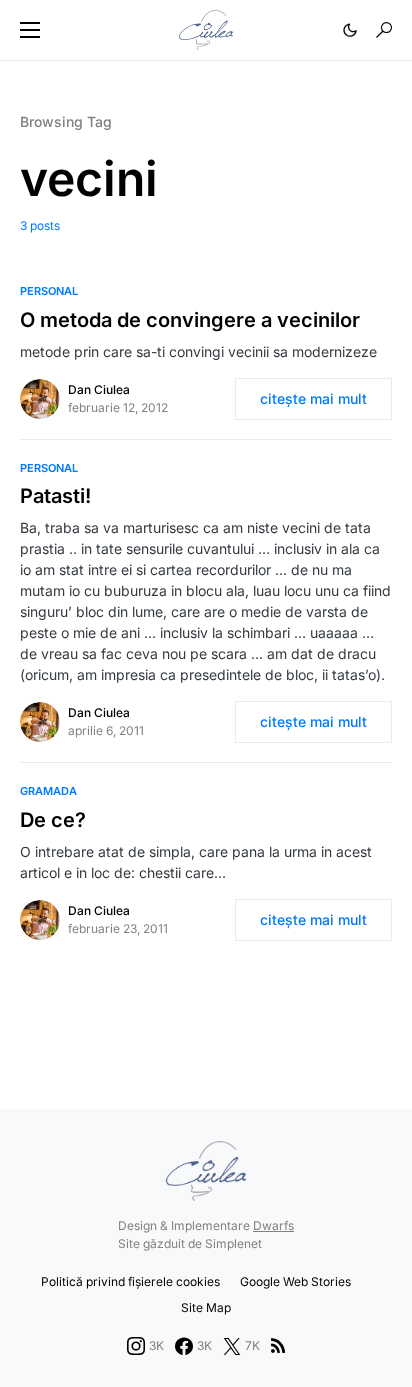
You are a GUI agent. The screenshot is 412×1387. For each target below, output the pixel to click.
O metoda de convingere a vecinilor (190, 320)
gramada (48, 791)
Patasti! (55, 496)
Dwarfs (273, 1225)
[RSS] (278, 1346)
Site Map (206, 1307)
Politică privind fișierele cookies (130, 1281)
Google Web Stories (295, 1281)
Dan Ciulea (99, 389)
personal (49, 291)
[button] (30, 30)
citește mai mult (313, 398)
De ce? (53, 820)
